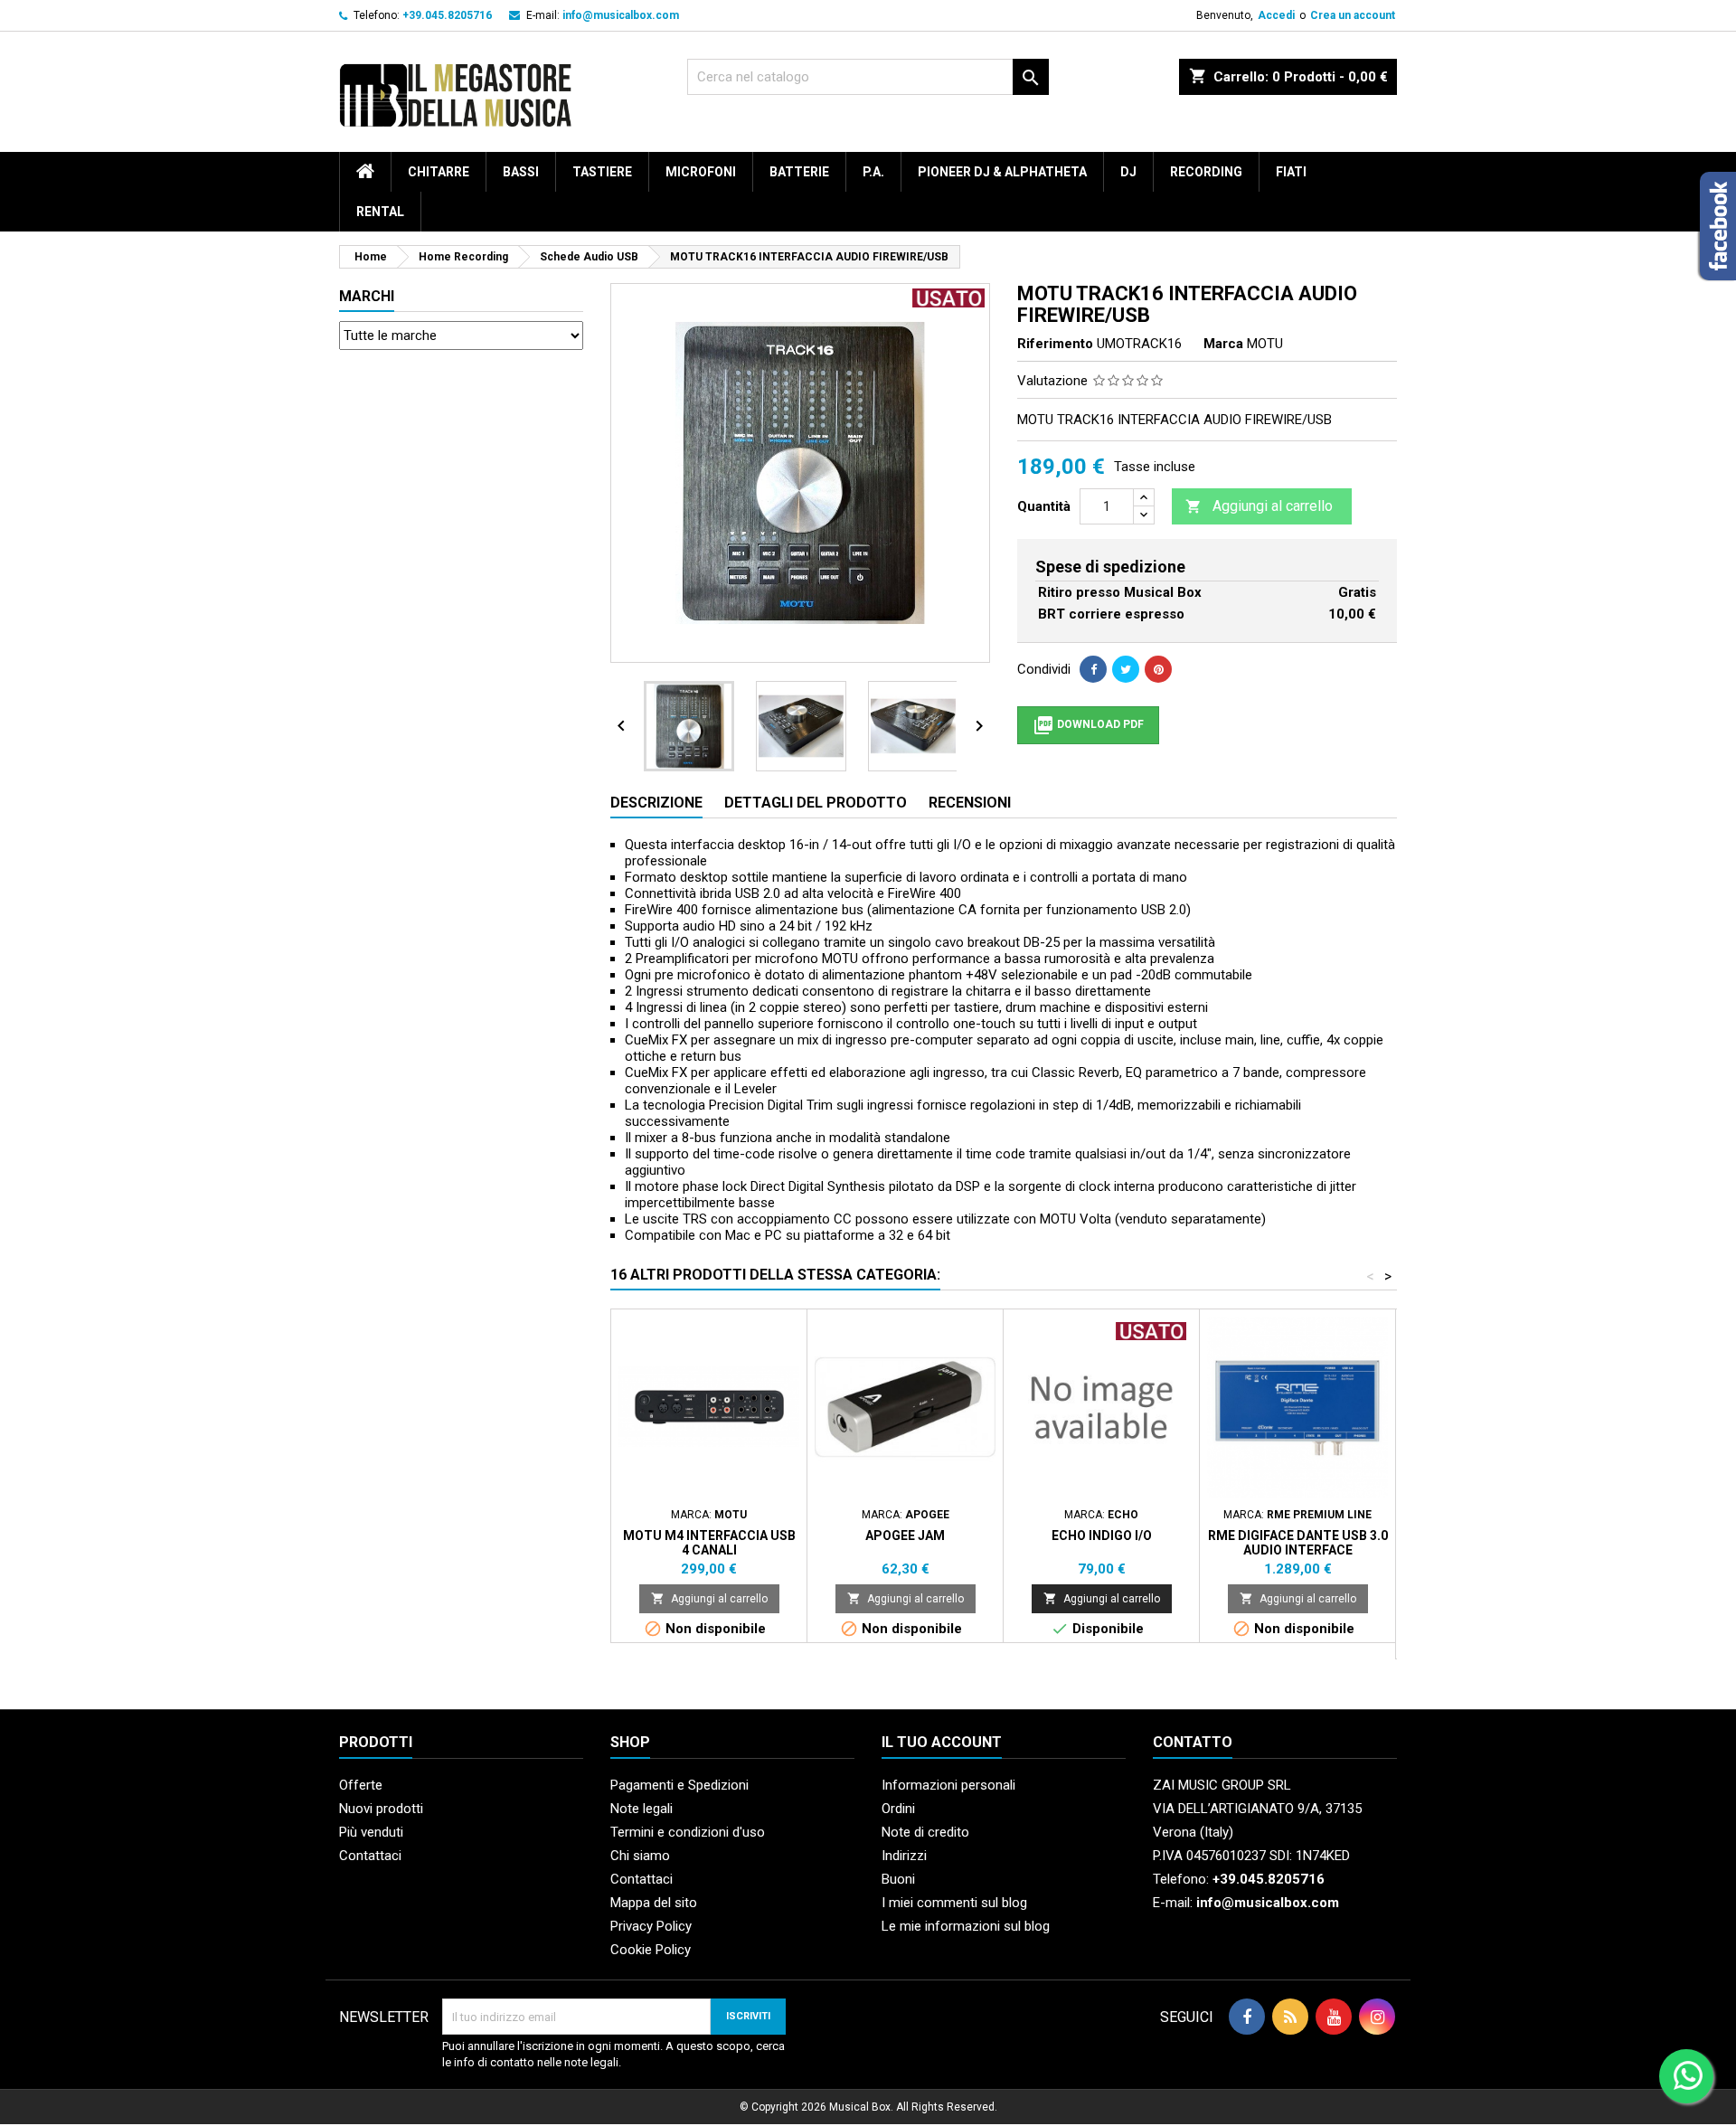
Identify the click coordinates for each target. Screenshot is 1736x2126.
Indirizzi (904, 1856)
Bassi (521, 172)
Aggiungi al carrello (1259, 506)
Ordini (898, 1809)
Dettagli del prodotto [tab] (816, 803)
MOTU (1265, 344)
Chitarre (439, 172)
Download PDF (1088, 725)
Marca (1223, 344)
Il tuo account (942, 1742)
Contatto (1193, 1742)
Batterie (799, 172)
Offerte (361, 1785)
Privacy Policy (651, 1926)
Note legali (642, 1809)
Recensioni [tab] (970, 803)
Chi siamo (640, 1856)
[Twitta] (1126, 669)
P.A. (873, 172)
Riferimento (1055, 344)
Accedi (1276, 15)
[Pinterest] (1158, 669)
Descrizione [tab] (656, 803)
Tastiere (602, 172)
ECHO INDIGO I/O (1102, 1535)
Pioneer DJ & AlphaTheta (1002, 172)
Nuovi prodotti (381, 1809)
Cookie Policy (651, 1950)
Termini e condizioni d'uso (688, 1832)
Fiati (1291, 172)
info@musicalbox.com (621, 15)
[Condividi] (1093, 669)
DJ (1128, 172)
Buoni (898, 1879)
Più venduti (371, 1832)
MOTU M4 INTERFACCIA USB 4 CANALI (709, 1543)
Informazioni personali (948, 1785)
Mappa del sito (654, 1903)
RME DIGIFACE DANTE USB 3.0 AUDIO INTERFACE (1298, 1543)
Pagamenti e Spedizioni (679, 1785)
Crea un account (1353, 15)
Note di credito (925, 1832)
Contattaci (370, 1856)
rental (380, 212)
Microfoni (701, 172)
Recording (1206, 172)
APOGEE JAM (905, 1535)
